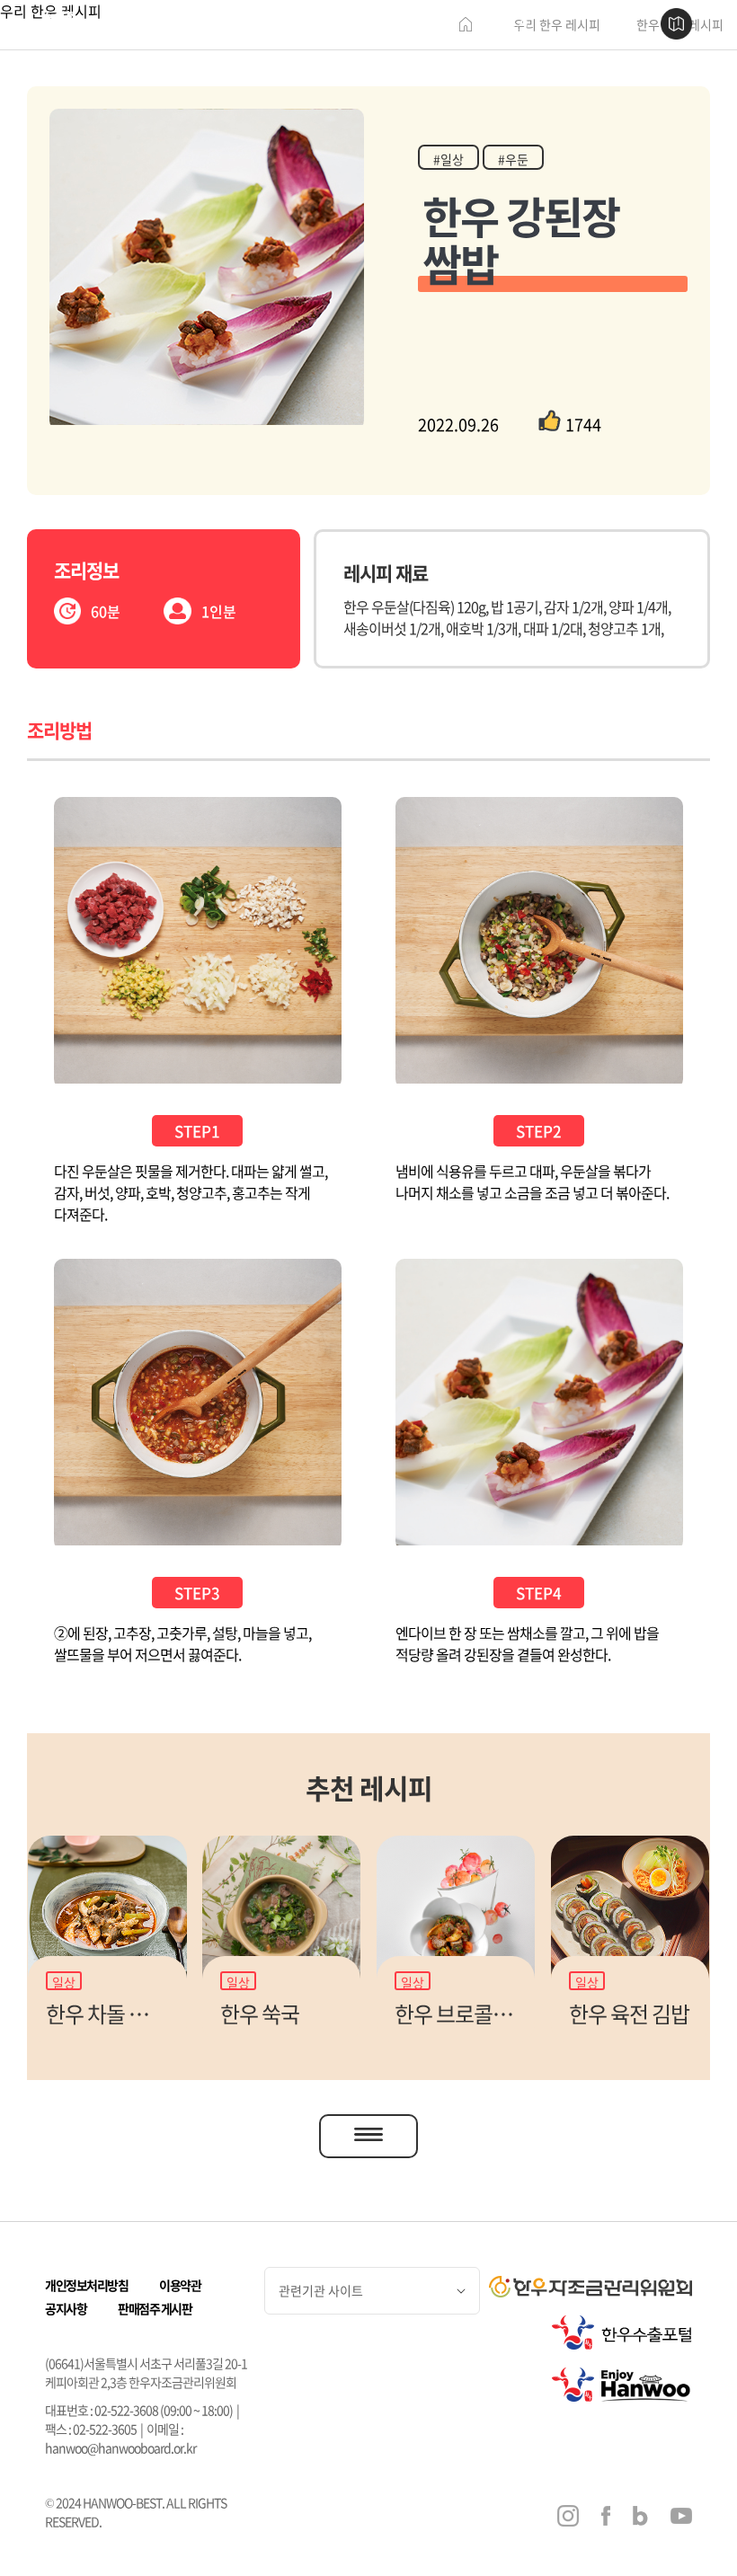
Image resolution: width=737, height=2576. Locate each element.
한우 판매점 (342, 25)
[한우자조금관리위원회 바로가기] (590, 2287)
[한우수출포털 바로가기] (622, 2333)
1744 (583, 425)
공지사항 (66, 2308)
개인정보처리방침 (86, 2285)
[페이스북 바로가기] (606, 2518)
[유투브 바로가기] (681, 2518)
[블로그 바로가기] (640, 2518)
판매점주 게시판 (155, 2308)
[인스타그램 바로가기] (568, 2518)
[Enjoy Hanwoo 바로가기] (622, 2385)
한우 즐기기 (424, 25)
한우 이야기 (260, 25)
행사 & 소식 (505, 25)
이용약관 (180, 2285)
